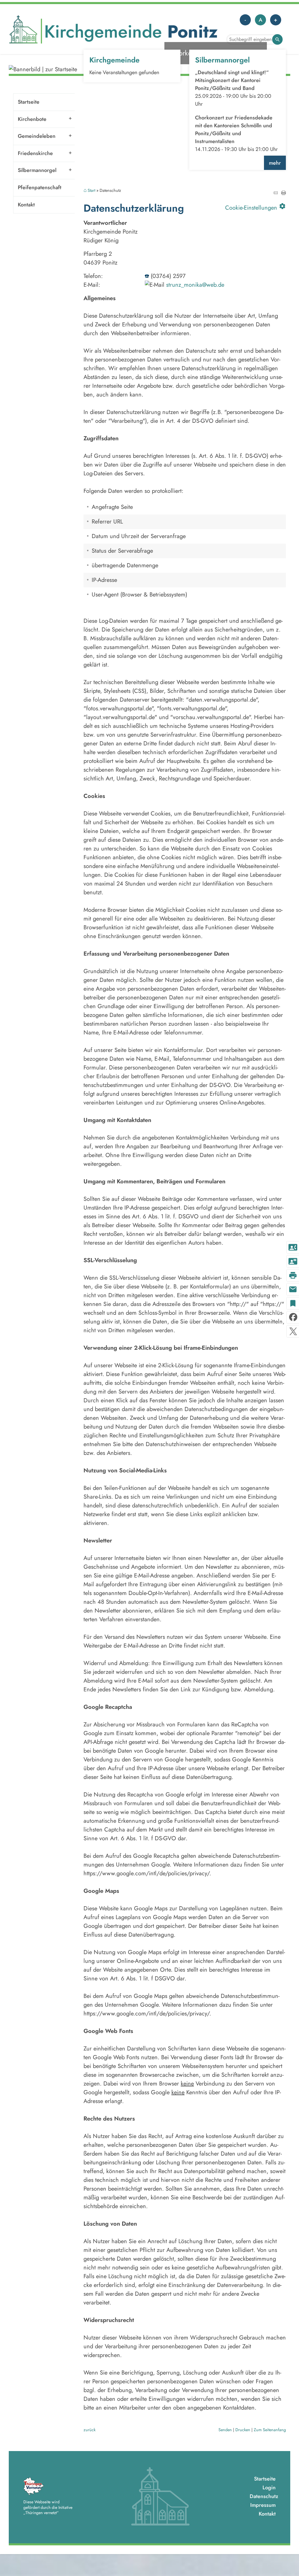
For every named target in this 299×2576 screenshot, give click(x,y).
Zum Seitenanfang (270, 2430)
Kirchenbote (32, 119)
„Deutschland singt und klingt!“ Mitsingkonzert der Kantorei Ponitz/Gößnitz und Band (232, 80)
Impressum (263, 2505)
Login (269, 2488)
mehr (275, 163)
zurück (89, 2430)
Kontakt (26, 205)
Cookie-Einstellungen (255, 207)
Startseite (29, 102)
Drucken (243, 2430)
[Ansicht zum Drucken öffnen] (284, 193)
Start (91, 191)
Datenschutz (264, 2496)
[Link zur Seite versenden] (275, 193)
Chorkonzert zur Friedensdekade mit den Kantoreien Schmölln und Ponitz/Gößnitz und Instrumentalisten (234, 129)
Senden (225, 2430)
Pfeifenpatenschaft (40, 187)
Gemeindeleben (37, 136)
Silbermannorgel (37, 170)
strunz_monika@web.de (195, 285)
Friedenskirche (35, 153)
